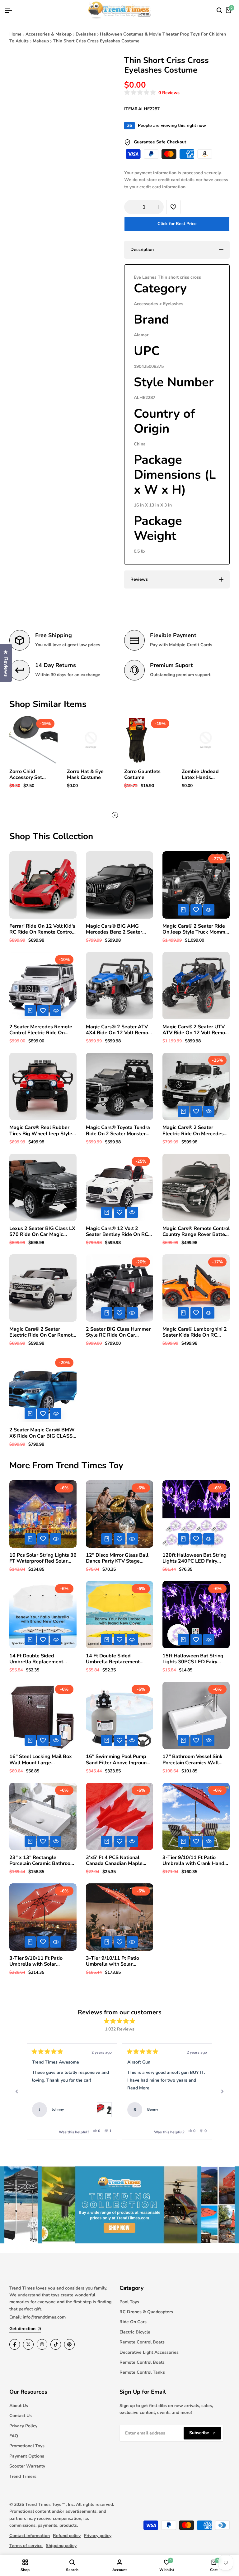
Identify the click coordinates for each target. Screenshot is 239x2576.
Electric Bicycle (135, 2332)
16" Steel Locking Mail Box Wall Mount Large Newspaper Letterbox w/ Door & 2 (41, 1760)
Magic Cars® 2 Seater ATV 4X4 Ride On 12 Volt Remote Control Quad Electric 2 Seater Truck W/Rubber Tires (119, 1030)
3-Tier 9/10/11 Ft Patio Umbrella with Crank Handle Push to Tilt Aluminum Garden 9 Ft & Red (196, 1861)
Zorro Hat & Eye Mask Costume (85, 775)
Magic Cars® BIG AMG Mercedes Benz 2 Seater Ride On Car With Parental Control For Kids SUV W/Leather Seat (117, 929)
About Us (19, 2406)
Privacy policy (98, 2536)
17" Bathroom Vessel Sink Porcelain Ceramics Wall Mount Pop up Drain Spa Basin (192, 1760)
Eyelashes (86, 34)
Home (15, 34)
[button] (152, 93)
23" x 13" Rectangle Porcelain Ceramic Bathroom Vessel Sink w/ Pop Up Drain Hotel (42, 1861)
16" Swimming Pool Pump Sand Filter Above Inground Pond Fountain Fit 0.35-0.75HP (118, 1760)
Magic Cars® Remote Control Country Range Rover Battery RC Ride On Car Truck (196, 1232)
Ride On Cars (133, 2322)
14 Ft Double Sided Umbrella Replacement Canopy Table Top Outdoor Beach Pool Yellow (117, 1659)
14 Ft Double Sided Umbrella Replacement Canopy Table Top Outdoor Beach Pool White (40, 1659)
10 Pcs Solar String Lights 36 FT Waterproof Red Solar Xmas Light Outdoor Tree (43, 1558)
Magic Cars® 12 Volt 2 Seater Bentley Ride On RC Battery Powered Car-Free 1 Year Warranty (119, 1232)
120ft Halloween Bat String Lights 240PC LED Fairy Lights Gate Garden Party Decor (194, 1558)
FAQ (14, 2436)
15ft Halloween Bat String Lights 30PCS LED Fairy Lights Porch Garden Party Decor (193, 1659)
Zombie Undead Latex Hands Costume (200, 775)
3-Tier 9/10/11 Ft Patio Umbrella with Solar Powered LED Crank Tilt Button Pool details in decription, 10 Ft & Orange (117, 1961)
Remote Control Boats (142, 2342)
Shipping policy (61, 2546)
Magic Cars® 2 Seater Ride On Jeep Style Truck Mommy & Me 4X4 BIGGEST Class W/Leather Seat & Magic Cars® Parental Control (195, 929)
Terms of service (26, 2546)
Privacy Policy (23, 2426)
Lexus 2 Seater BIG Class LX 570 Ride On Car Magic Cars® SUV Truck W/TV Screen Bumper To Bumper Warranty (42, 1232)
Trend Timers (23, 2476)
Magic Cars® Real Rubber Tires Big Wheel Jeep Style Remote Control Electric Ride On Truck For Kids (43, 1131)
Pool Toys (129, 2302)
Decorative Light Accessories (149, 2352)
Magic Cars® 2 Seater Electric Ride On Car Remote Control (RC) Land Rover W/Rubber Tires (42, 1332)
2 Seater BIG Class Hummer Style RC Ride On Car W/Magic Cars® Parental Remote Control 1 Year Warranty (118, 1332)
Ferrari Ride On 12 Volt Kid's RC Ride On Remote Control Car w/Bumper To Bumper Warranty (42, 929)
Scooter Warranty (27, 2466)
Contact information (30, 2536)
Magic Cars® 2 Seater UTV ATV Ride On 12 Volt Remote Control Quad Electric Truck (196, 1030)
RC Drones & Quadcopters (146, 2312)
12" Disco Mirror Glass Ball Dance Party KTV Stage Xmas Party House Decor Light (117, 1558)
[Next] (222, 2092)
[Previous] (17, 2092)
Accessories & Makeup (49, 34)
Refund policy (67, 2536)
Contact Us (21, 2416)
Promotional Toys (27, 2446)
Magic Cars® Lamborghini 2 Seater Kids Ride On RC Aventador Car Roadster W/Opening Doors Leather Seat (195, 1332)
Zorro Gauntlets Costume (142, 775)
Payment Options (27, 2456)
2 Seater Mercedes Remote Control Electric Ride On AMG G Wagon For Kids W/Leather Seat (41, 1030)
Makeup (41, 41)
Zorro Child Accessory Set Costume (26, 775)
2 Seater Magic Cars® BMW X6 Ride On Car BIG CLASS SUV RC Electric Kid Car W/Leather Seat (42, 1433)
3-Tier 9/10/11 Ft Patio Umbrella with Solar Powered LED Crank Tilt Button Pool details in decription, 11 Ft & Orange (40, 1961)
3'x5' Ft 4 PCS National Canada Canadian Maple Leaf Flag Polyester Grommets (114, 1861)
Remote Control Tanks (142, 2372)
